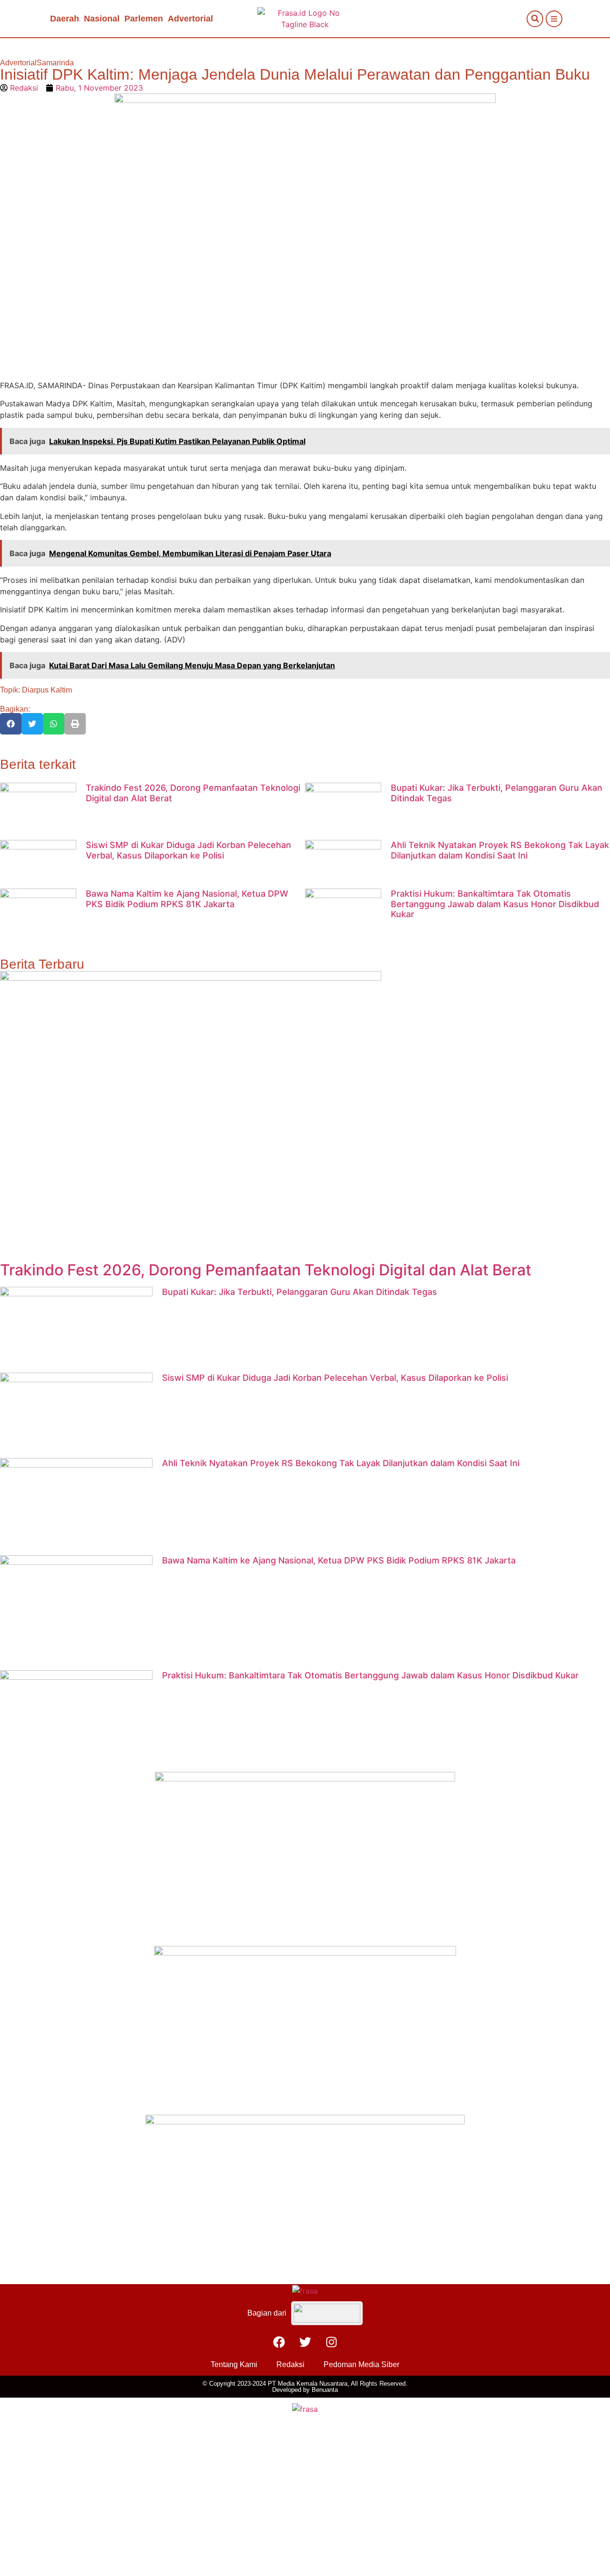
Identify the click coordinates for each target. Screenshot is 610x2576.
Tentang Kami (234, 2364)
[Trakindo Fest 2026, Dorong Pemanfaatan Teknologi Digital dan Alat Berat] (191, 978)
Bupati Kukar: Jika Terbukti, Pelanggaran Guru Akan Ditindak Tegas (300, 1292)
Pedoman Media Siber (361, 2364)
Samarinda (55, 63)
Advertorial (190, 19)
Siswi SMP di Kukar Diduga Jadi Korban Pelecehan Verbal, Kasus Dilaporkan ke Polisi (188, 850)
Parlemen (144, 19)
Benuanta (325, 2390)
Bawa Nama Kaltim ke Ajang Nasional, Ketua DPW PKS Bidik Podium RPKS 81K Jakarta (187, 899)
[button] (535, 19)
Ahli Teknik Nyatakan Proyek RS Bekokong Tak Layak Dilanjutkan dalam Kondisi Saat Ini (500, 850)
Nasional (102, 19)
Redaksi (290, 2364)
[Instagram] (331, 2342)
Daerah (65, 19)
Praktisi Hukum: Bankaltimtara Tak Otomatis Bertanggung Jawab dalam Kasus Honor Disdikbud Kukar (495, 904)
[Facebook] (279, 2342)
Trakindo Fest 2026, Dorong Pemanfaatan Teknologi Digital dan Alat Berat (266, 1270)
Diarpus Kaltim (47, 690)
